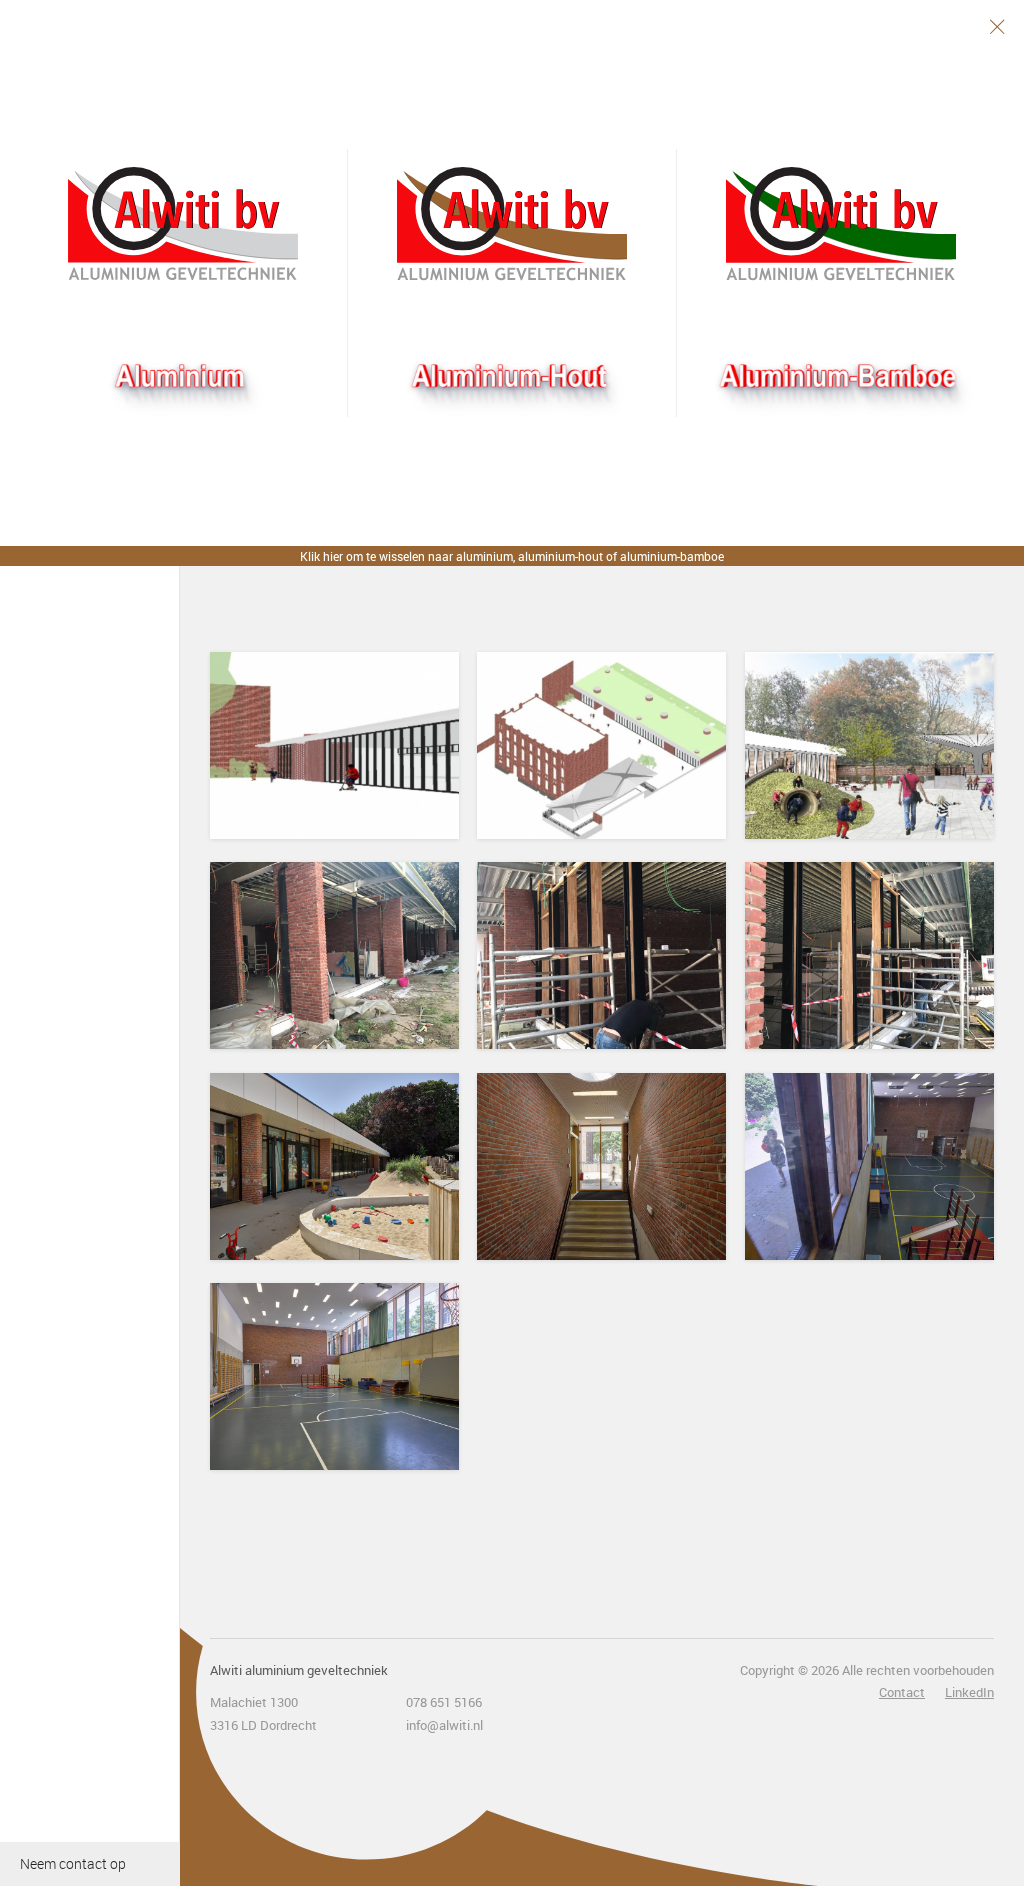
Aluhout (512, 224)
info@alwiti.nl (444, 1725)
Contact (902, 1692)
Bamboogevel (841, 224)
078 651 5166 (444, 1702)
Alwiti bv (183, 224)
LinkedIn (969, 1692)
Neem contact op (73, 1863)
